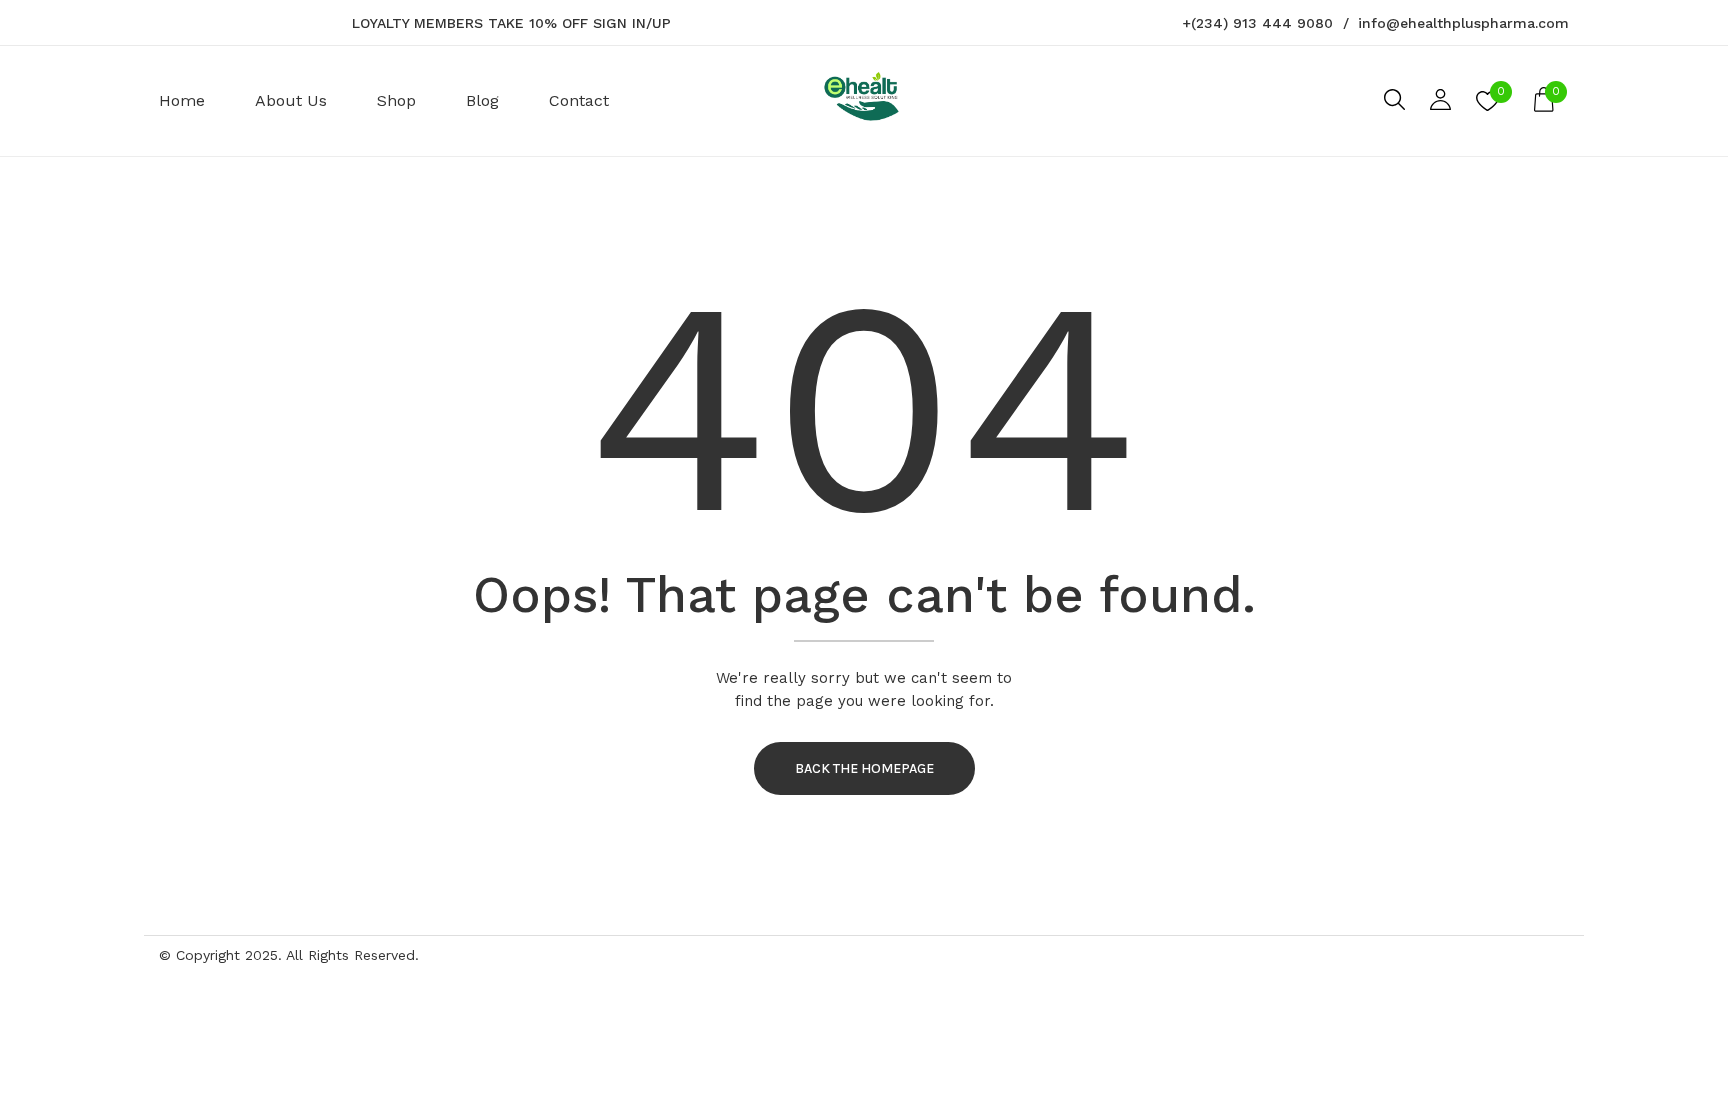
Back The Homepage (864, 768)
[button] (1544, 101)
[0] (1487, 107)
